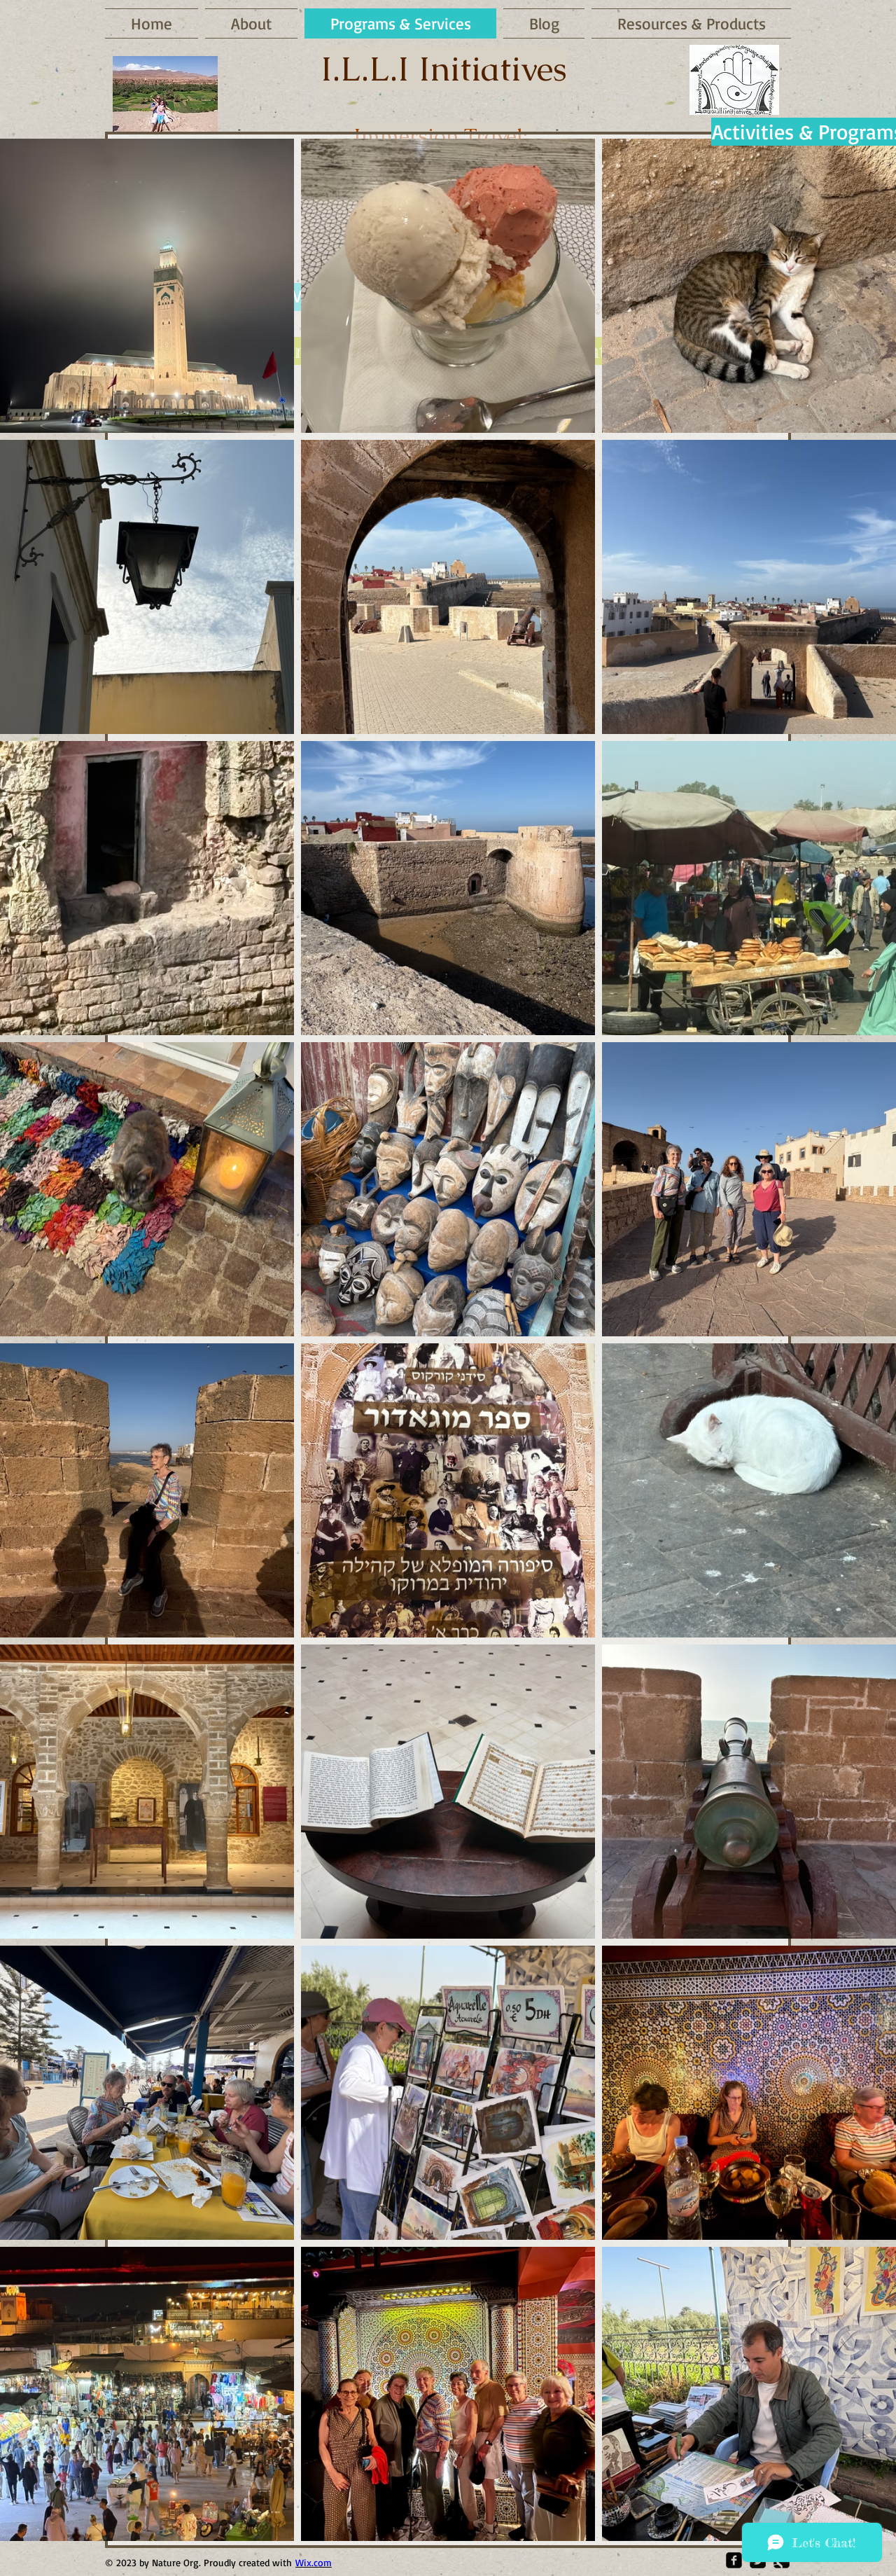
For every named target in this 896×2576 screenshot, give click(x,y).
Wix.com (314, 2562)
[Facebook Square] (734, 2560)
